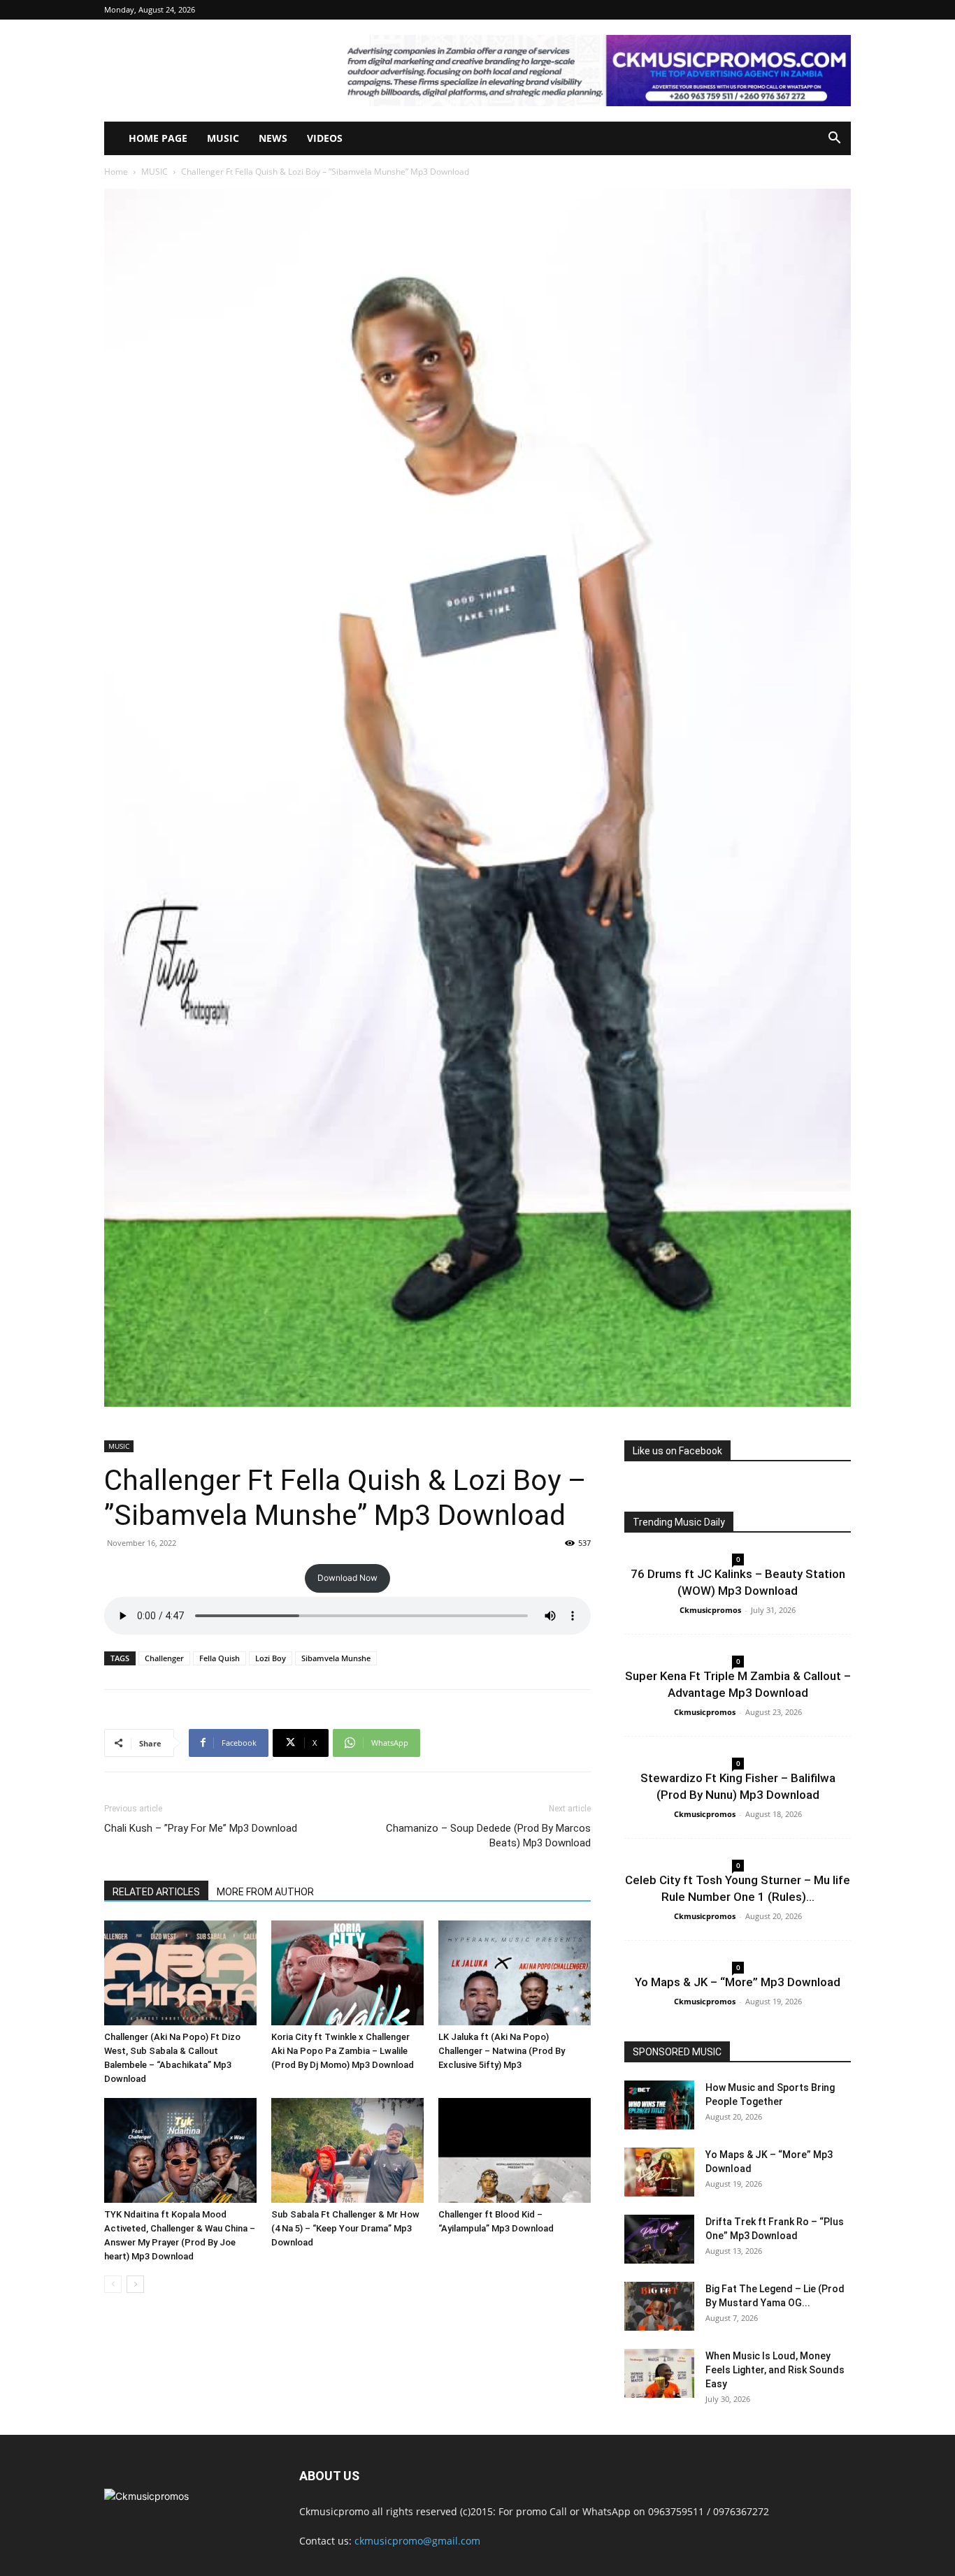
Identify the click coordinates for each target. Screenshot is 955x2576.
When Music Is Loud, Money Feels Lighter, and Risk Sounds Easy (775, 2370)
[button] (834, 139)
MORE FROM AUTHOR (265, 1892)
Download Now (347, 1578)
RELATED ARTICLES (156, 1892)
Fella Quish (220, 1658)
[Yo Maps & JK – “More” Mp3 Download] (659, 2172)
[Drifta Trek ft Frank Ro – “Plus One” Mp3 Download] (659, 2239)
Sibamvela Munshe (336, 1658)
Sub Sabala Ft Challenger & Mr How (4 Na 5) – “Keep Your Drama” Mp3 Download (345, 2228)
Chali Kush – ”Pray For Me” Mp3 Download (201, 1828)
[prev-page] (113, 2284)
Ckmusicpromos (710, 1610)
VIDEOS (325, 138)
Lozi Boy (271, 1658)
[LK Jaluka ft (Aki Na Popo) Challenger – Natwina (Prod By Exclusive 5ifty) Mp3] (515, 1973)
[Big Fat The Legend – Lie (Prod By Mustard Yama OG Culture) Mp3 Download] (659, 2306)
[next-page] (135, 2284)
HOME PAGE (158, 138)
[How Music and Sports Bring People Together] (659, 2105)
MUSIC (223, 138)
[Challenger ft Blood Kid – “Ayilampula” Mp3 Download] (515, 2150)
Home (116, 172)
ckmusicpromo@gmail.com (417, 2541)
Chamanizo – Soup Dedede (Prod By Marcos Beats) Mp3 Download (488, 1836)
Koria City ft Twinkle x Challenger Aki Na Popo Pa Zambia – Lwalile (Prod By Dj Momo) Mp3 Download (343, 2051)
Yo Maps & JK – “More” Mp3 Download (738, 1982)
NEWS (273, 138)
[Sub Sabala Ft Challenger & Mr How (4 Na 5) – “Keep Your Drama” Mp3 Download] (347, 2150)
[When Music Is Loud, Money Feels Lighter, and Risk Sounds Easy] (659, 2373)
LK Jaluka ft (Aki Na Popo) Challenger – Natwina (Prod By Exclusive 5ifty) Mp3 (502, 2051)
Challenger (164, 1658)
